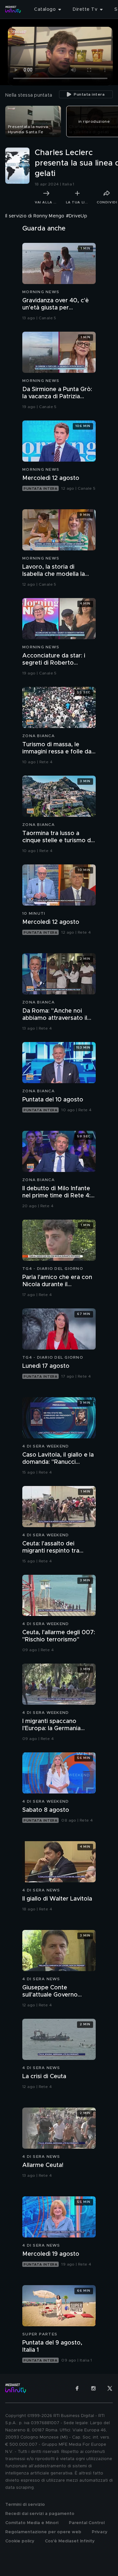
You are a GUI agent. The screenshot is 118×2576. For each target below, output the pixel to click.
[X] (110, 2388)
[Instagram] (93, 2388)
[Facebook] (77, 2388)
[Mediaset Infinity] (13, 9)
